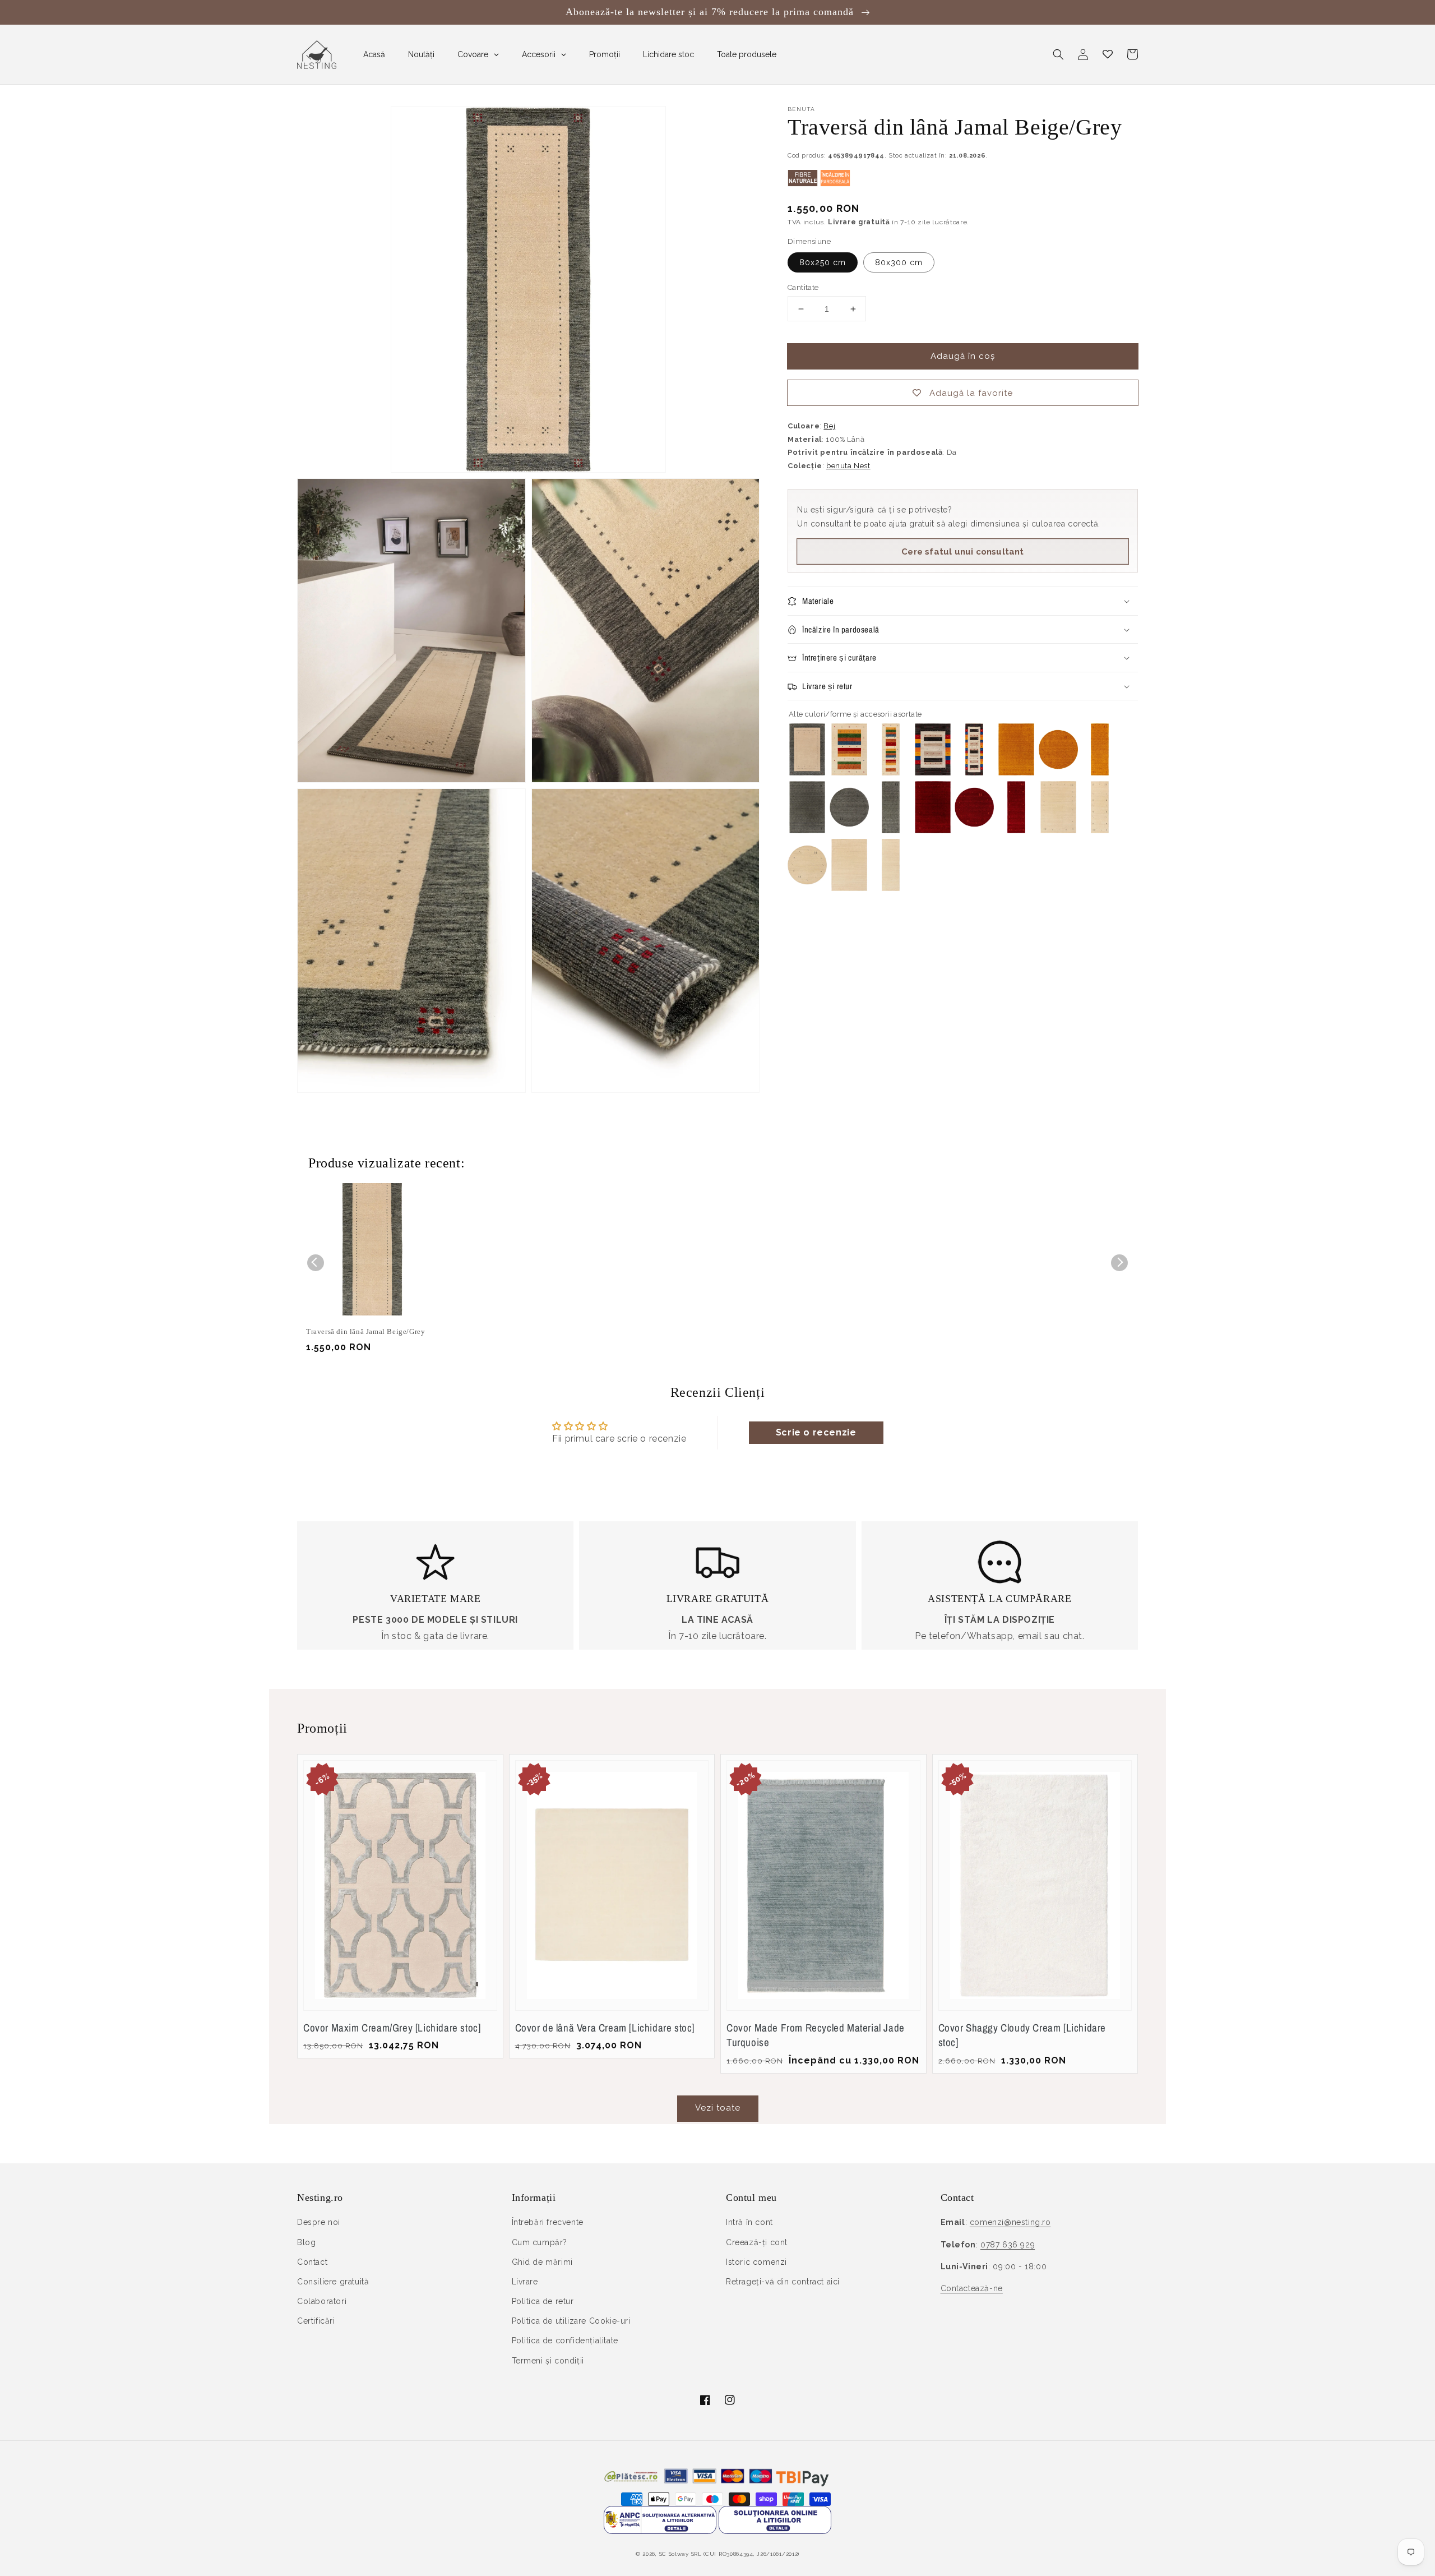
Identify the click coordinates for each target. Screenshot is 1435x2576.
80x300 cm (899, 262)
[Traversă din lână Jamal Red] (1016, 830)
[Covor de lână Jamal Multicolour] (933, 772)
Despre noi (319, 2222)
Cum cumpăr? (540, 2242)
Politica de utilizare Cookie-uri (571, 2321)
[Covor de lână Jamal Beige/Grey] (807, 772)
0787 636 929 (1008, 2245)
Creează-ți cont (757, 2242)
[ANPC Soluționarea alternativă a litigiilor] (660, 2531)
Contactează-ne (972, 2288)
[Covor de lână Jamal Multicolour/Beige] (849, 772)
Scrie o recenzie (816, 1432)
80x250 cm (823, 262)
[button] (1058, 54)
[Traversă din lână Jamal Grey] (891, 830)
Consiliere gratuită (333, 2282)
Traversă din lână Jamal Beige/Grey (365, 1331)
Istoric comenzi (756, 2262)
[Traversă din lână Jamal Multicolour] (974, 772)
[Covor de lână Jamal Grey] (807, 830)
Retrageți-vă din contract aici (783, 2282)
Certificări (316, 2321)
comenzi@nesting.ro (1010, 2222)
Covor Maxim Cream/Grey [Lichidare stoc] (392, 2028)
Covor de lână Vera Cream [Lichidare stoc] (605, 2028)
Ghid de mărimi (542, 2262)
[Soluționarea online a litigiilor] (775, 2531)
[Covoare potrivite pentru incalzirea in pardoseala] (835, 184)
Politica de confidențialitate (565, 2340)
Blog (306, 2242)
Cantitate (803, 287)
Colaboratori (322, 2301)
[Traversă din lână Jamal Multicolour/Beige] (891, 772)
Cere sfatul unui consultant (962, 552)
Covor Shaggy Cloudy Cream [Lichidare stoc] (1022, 2035)
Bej (829, 426)
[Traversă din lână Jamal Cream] (1100, 830)
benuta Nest (848, 466)
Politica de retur (543, 2301)
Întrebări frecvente (548, 2222)
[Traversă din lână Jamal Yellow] (1100, 772)
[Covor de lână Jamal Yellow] (1016, 772)
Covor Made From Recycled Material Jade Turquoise (816, 2035)
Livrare (525, 2282)
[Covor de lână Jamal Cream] (1058, 830)
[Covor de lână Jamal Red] (933, 830)
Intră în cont (749, 2222)
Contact (312, 2262)
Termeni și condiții (548, 2361)
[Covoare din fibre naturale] (803, 184)
